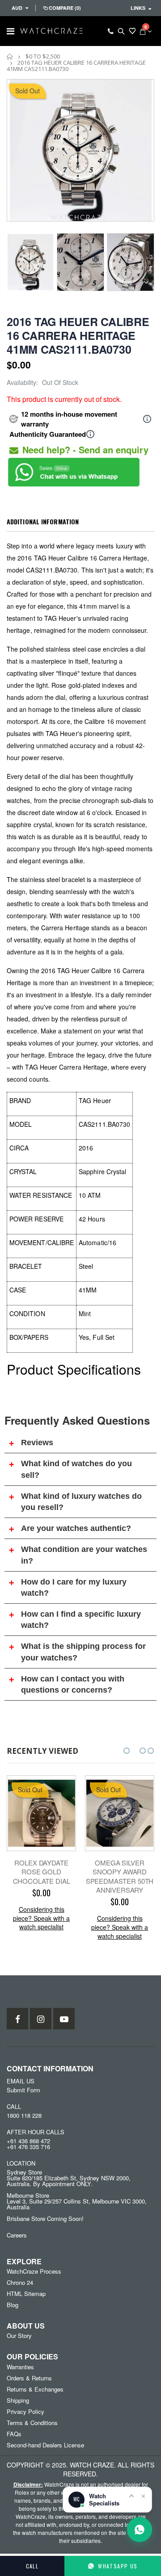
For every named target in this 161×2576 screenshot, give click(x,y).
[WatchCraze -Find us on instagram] (41, 2019)
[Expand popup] (131, 2496)
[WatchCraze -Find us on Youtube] (64, 2019)
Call (32, 2566)
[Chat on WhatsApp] (140, 2530)
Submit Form (23, 2090)
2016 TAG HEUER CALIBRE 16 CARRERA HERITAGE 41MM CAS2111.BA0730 (78, 335)
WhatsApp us (118, 2566)
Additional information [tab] (43, 521)
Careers (17, 2235)
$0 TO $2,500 (43, 56)
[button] (127, 1751)
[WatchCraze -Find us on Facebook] (17, 2019)
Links (138, 8)
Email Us (21, 2081)
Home (10, 56)
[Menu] (11, 31)
